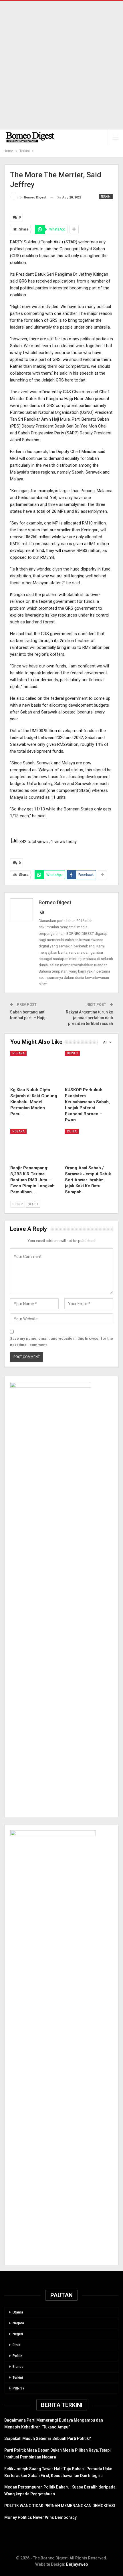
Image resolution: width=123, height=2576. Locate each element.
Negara (18, 1053)
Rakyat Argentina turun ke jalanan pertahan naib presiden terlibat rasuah (89, 1018)
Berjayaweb (77, 2564)
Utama (18, 2312)
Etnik (16, 2345)
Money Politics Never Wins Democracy (40, 2517)
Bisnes (72, 1053)
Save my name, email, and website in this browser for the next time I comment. (61, 1342)
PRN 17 (18, 2388)
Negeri (18, 2334)
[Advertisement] (61, 65)
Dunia (72, 1131)
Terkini (106, 197)
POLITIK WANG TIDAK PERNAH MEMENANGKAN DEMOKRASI (60, 2506)
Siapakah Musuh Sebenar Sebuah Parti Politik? (48, 2438)
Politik (17, 2356)
